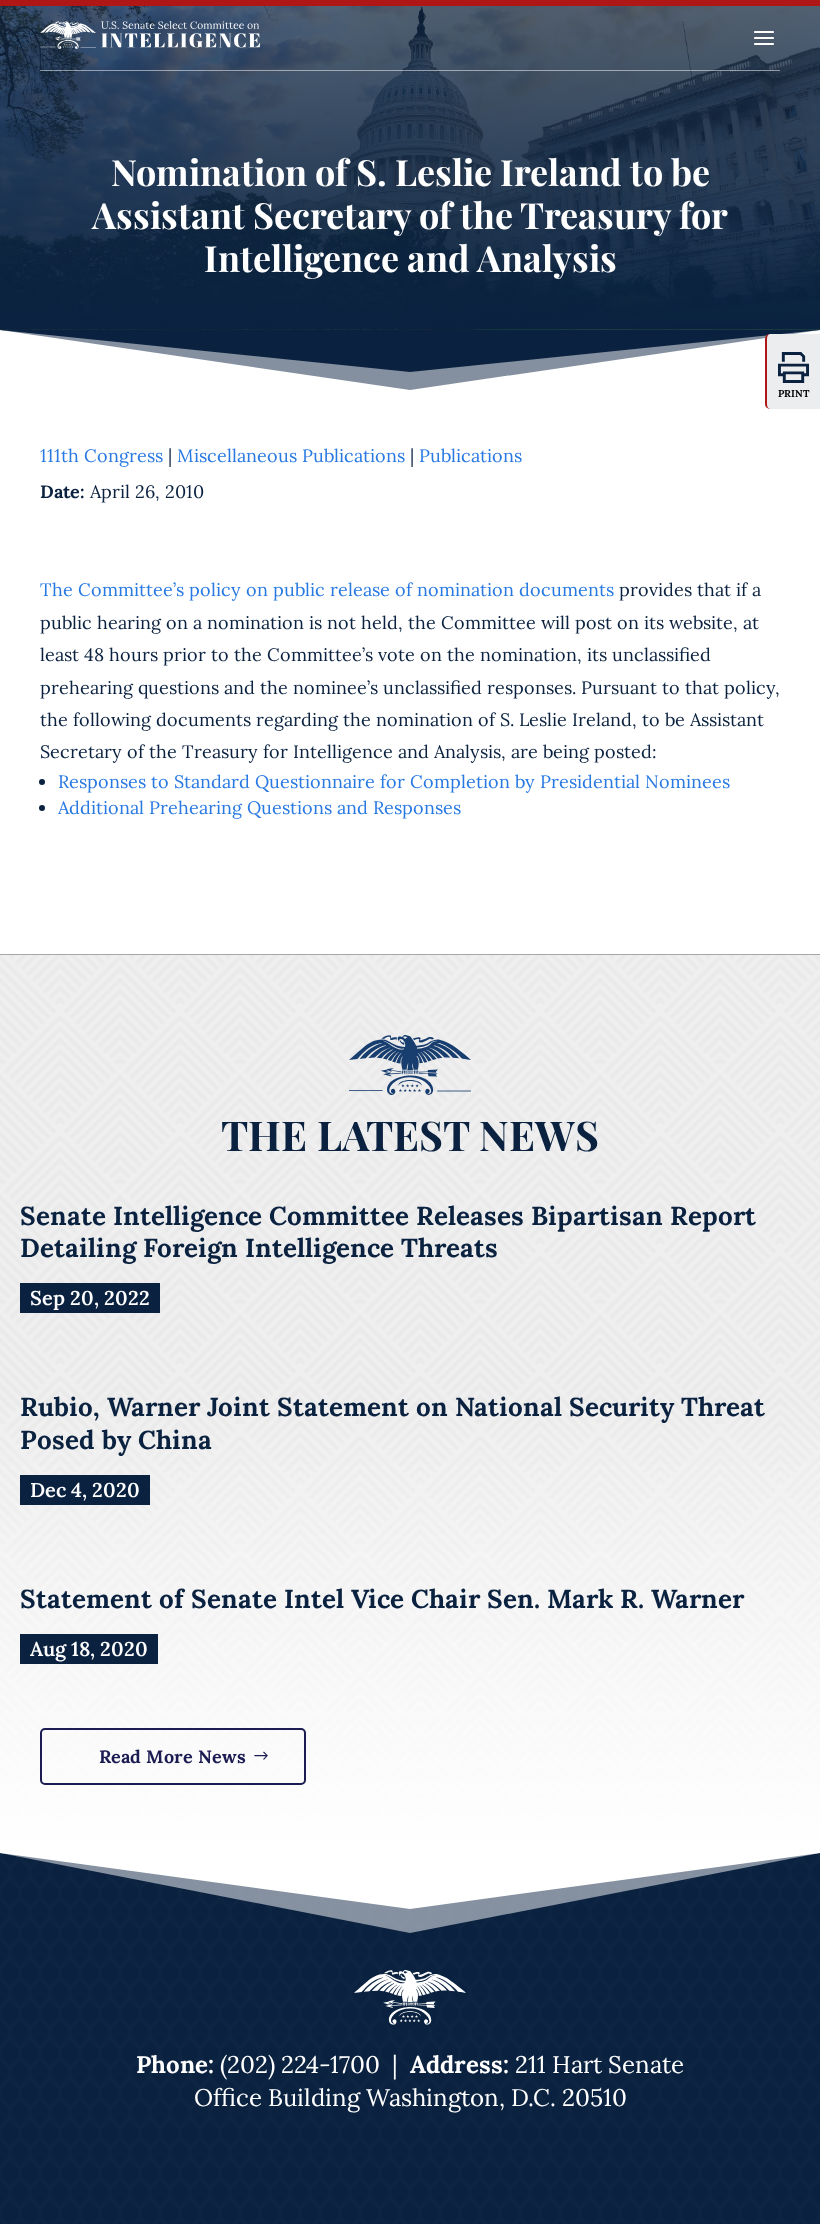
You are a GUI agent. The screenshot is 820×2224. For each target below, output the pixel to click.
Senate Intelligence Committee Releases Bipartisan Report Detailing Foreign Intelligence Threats (388, 1231)
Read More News (172, 1756)
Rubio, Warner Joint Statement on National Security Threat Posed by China (392, 1422)
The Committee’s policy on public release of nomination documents (327, 589)
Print (794, 393)
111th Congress (101, 455)
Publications (470, 455)
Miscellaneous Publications (291, 455)
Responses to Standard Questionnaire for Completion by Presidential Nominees (394, 781)
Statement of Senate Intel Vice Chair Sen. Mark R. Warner (382, 1598)
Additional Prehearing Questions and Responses (259, 807)
